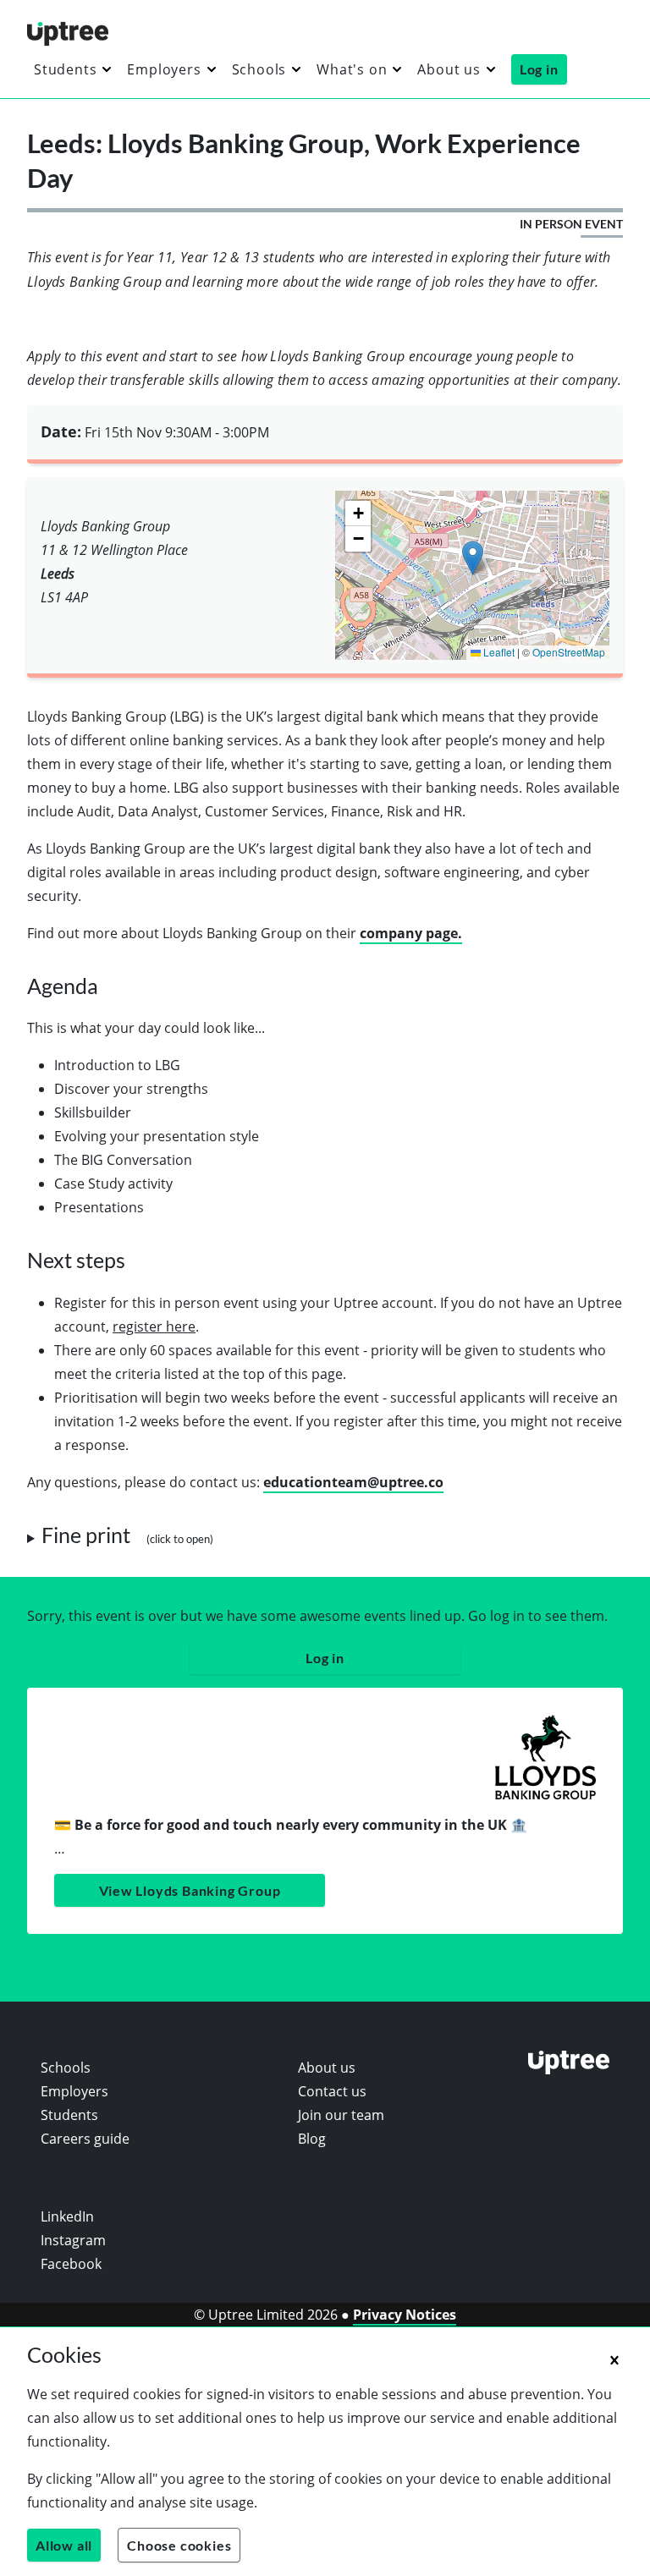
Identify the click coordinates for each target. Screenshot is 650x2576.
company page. (411, 933)
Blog (312, 2139)
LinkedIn (67, 2216)
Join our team (341, 2115)
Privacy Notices (405, 2315)
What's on (352, 69)
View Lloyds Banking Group (190, 1890)
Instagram (73, 2240)
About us (449, 69)
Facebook (71, 2264)
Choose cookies (179, 2545)
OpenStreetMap (569, 652)
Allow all (64, 2545)
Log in (539, 69)
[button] (473, 558)
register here (154, 1326)
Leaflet (498, 652)
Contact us (332, 2091)
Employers (164, 69)
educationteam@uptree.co (353, 1482)
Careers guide (85, 2139)
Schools (259, 69)
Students (65, 69)
